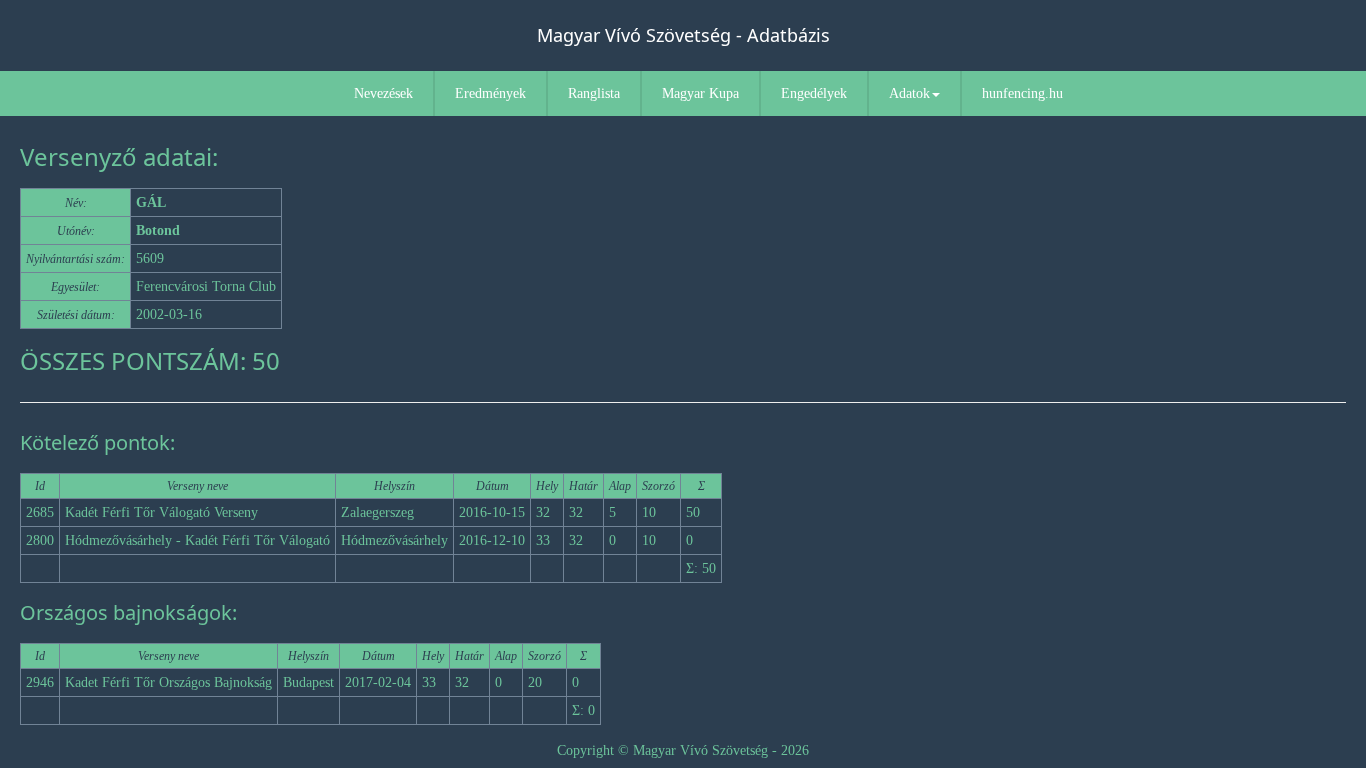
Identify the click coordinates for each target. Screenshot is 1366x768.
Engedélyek (814, 93)
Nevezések (383, 93)
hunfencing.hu (1022, 93)
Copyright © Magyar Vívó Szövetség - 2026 (683, 750)
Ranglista (594, 93)
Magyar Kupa (700, 93)
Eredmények (490, 93)
